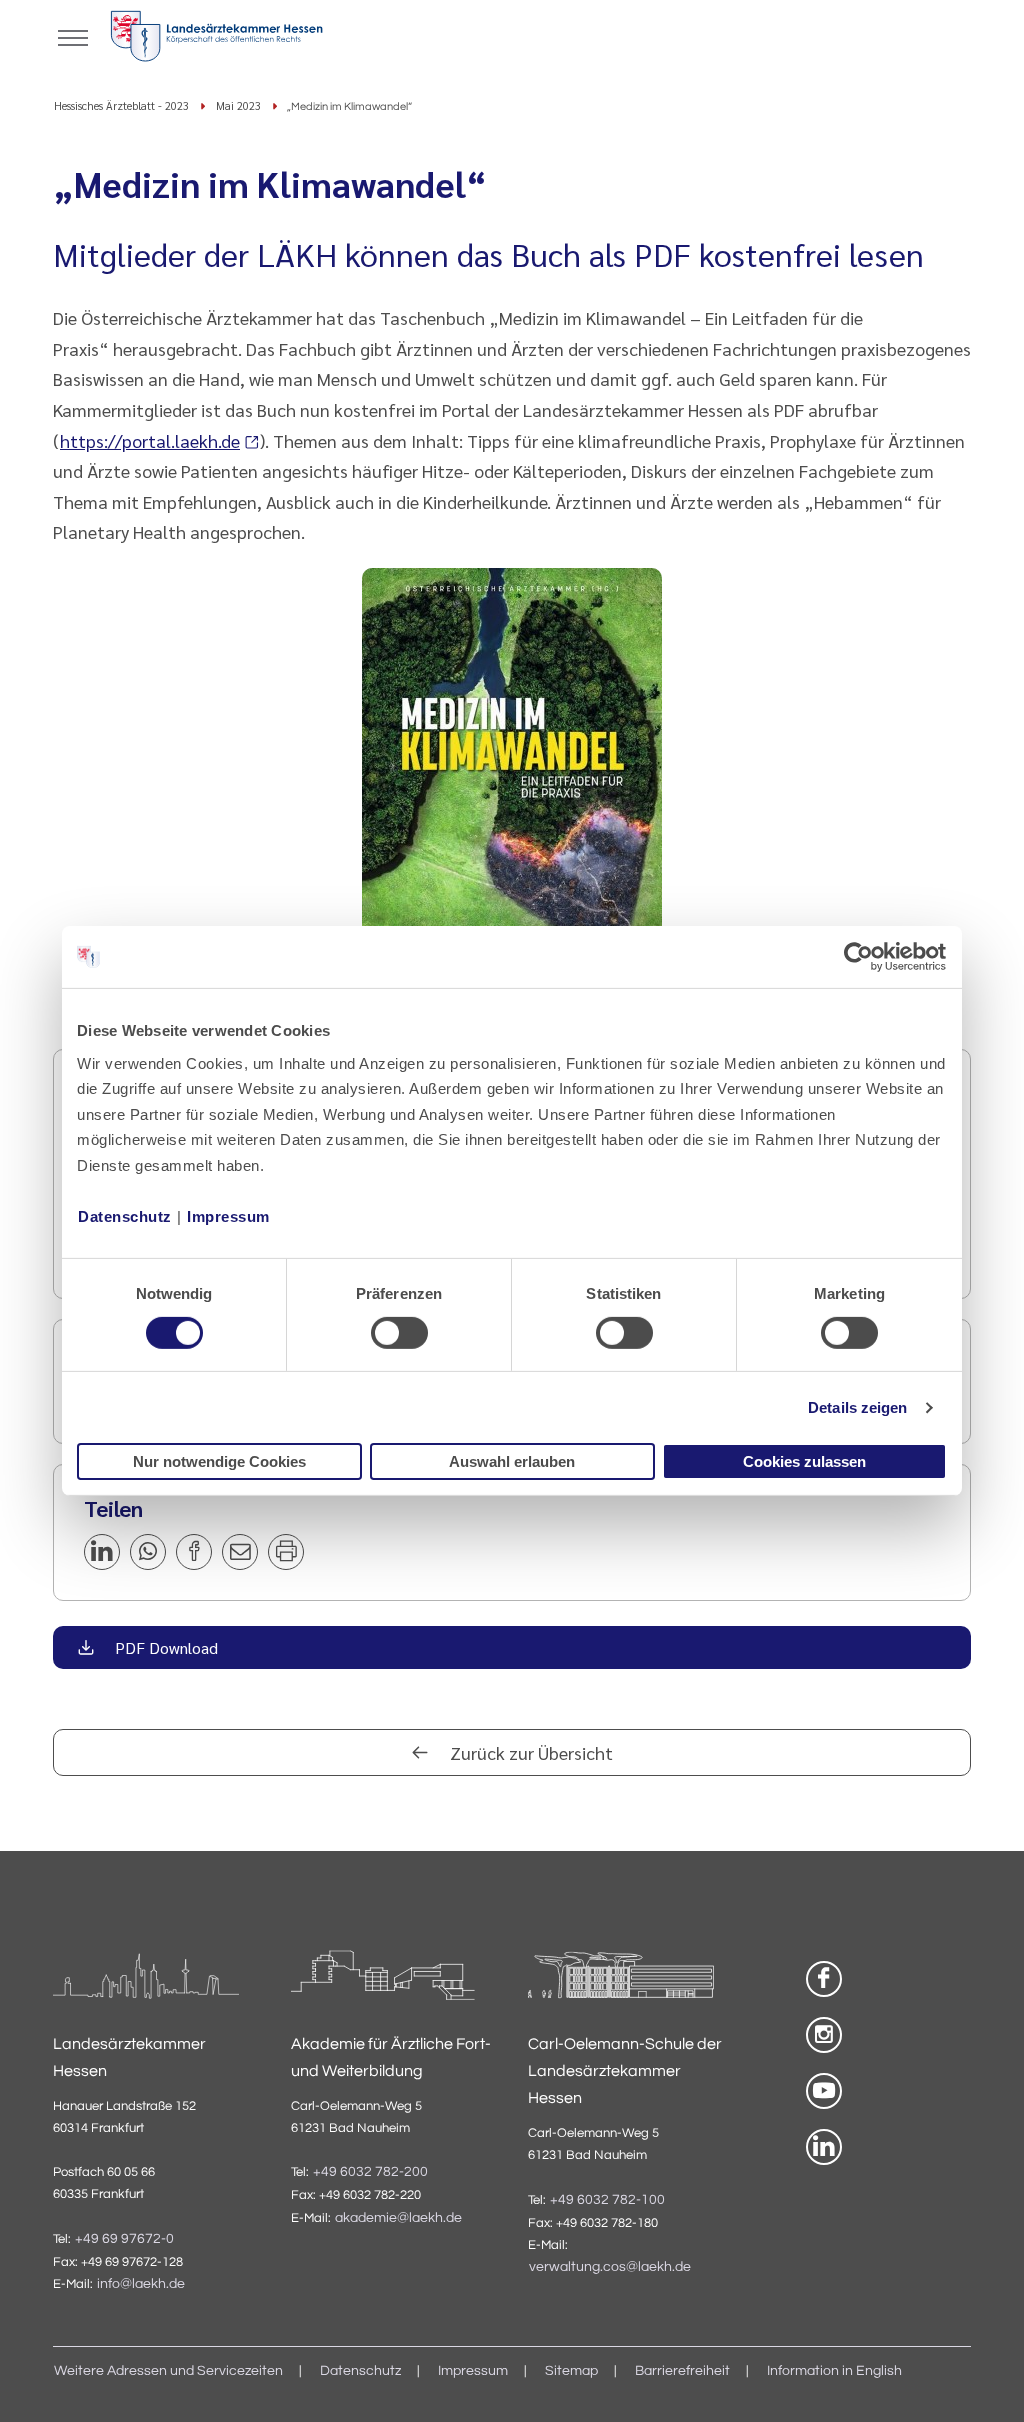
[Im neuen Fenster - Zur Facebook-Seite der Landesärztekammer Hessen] (824, 1979)
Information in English (834, 2371)
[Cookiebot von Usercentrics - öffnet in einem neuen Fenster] (859, 957)
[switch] (399, 1333)
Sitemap (571, 2371)
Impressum (228, 1215)
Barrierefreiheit (682, 2371)
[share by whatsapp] (148, 1552)
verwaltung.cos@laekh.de (610, 2267)
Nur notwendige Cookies (219, 1461)
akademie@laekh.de (398, 2218)
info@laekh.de (141, 2284)
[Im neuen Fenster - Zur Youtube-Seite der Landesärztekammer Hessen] (824, 2091)
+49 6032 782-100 (607, 2200)
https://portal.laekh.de (150, 440)
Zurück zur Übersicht (529, 1752)
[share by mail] (240, 1552)
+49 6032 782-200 (370, 2172)
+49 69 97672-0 (124, 2239)
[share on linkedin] (102, 1552)
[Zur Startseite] (216, 40)
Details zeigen (857, 1407)
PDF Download (164, 1647)
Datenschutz (125, 1215)
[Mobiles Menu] (73, 36)
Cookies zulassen (804, 1461)
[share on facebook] (194, 1552)
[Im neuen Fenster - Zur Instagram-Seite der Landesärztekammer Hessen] (824, 2035)
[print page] (286, 1552)
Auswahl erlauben (512, 1461)
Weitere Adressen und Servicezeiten (168, 2371)
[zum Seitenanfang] (984, 2382)
